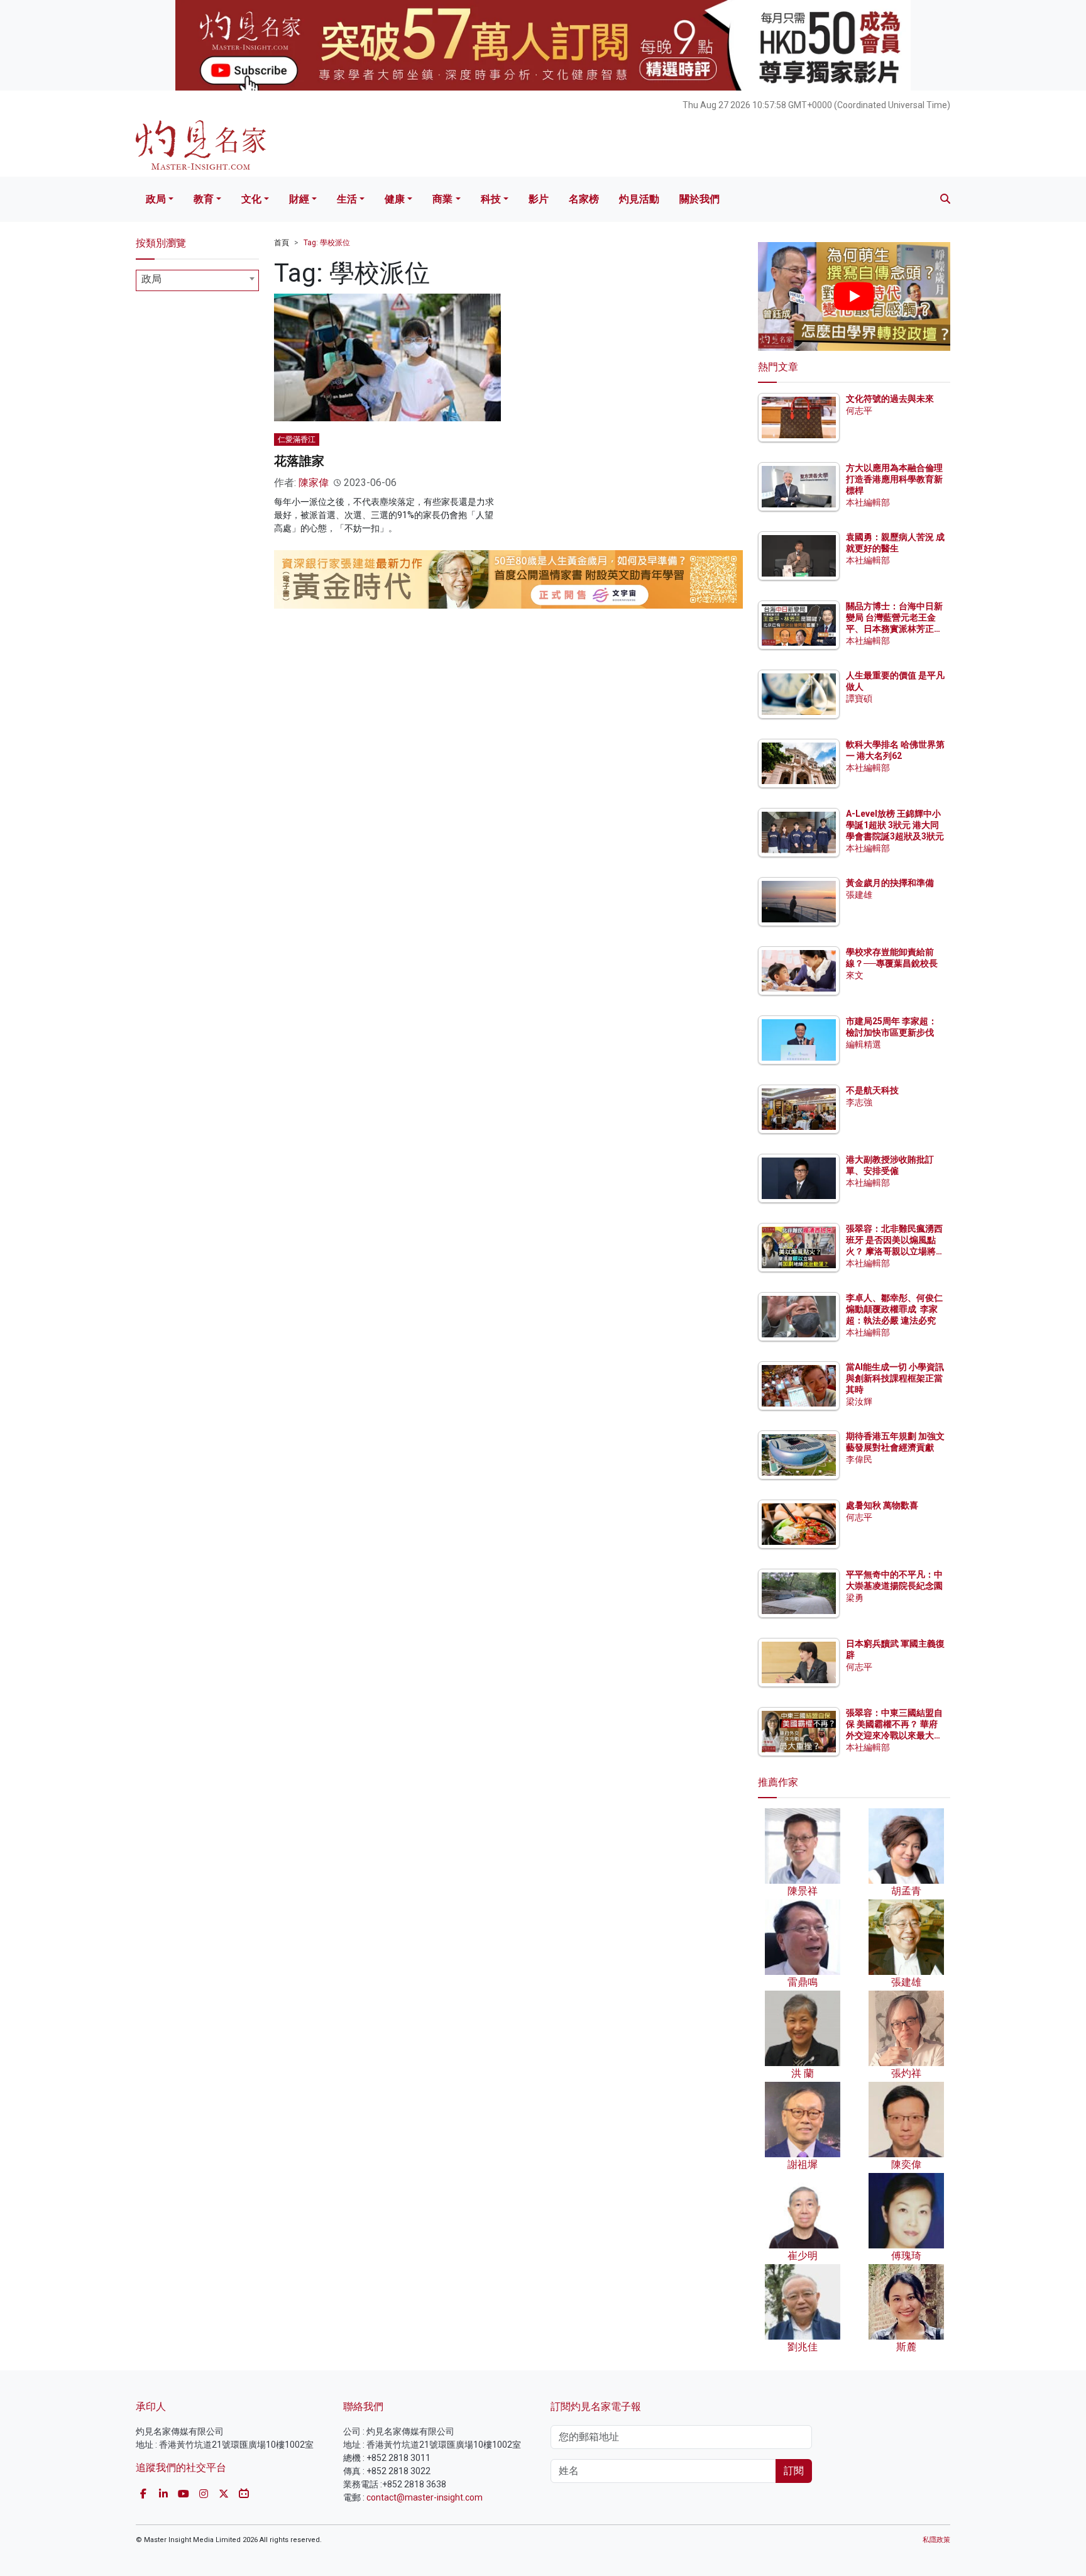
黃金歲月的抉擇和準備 (890, 883)
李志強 (859, 1102)
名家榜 (584, 199)
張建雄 (859, 895)
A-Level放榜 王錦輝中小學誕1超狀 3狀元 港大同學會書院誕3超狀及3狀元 (895, 825)
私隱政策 (936, 2540)
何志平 (859, 411)
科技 (491, 199)
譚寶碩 (859, 699)
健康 (395, 199)
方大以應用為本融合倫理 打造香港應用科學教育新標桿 (895, 479)
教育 (204, 199)
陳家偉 (314, 483)
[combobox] (197, 280)
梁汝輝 (859, 1401)
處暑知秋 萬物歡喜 (882, 1505)
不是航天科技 (872, 1090)
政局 (156, 199)
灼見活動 (639, 199)
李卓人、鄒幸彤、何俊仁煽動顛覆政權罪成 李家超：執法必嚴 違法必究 (894, 1309)
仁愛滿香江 (297, 439)
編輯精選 (864, 1044)
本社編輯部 (868, 502)
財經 (299, 199)
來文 (855, 975)
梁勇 (855, 1598)
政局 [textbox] (151, 279)
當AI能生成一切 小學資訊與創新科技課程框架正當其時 (895, 1378)
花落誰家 (299, 461)
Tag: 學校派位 (327, 243)
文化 (251, 199)
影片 (539, 199)
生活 (347, 199)
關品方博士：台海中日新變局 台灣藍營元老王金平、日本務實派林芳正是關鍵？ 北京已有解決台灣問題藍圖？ (895, 629)
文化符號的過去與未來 (890, 399)
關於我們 (699, 199)
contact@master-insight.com (425, 2497)
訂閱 (794, 2471)
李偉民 (859, 1459)
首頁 (282, 243)
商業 (442, 199)
